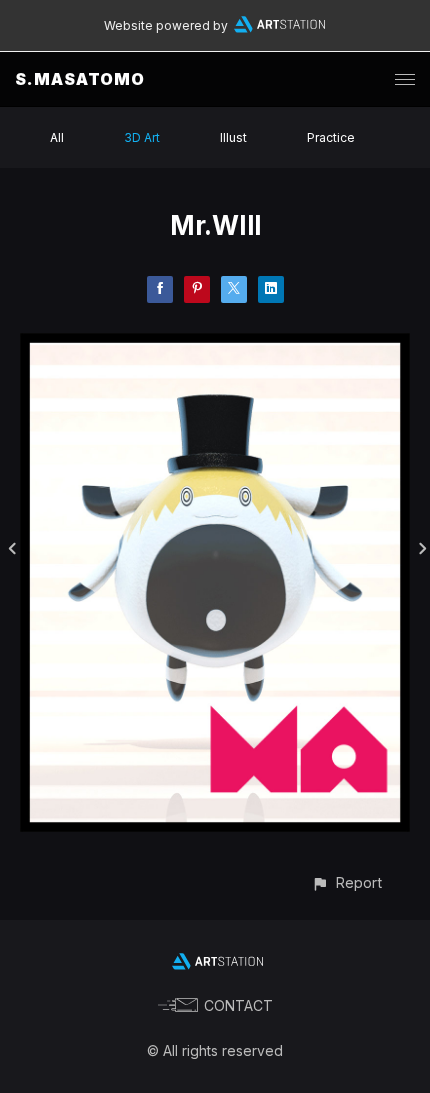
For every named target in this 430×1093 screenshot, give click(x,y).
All (57, 137)
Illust (233, 137)
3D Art (142, 137)
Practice (331, 137)
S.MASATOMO (80, 79)
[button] (346, 882)
